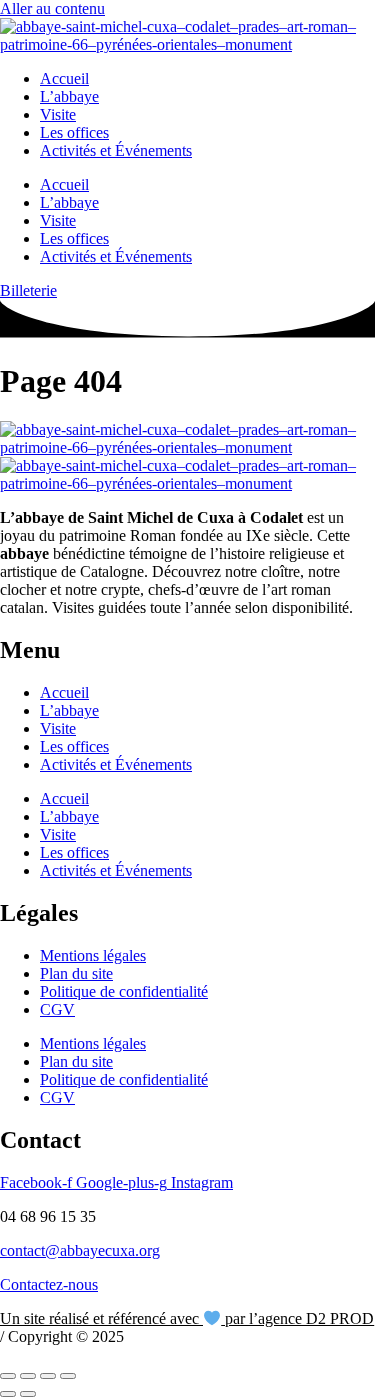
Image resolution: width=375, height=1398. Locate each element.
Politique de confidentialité (124, 991)
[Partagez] (48, 1376)
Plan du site (76, 973)
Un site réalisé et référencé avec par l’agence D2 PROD (187, 1318)
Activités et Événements (116, 150)
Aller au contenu (52, 8)
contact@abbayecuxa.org (80, 1250)
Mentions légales (93, 955)
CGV (57, 1009)
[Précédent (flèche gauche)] (8, 1394)
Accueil (64, 78)
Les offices (74, 132)
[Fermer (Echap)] (68, 1376)
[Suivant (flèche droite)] (28, 1394)
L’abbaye (69, 96)
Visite (58, 114)
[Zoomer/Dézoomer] (8, 1376)
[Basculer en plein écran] (28, 1376)
